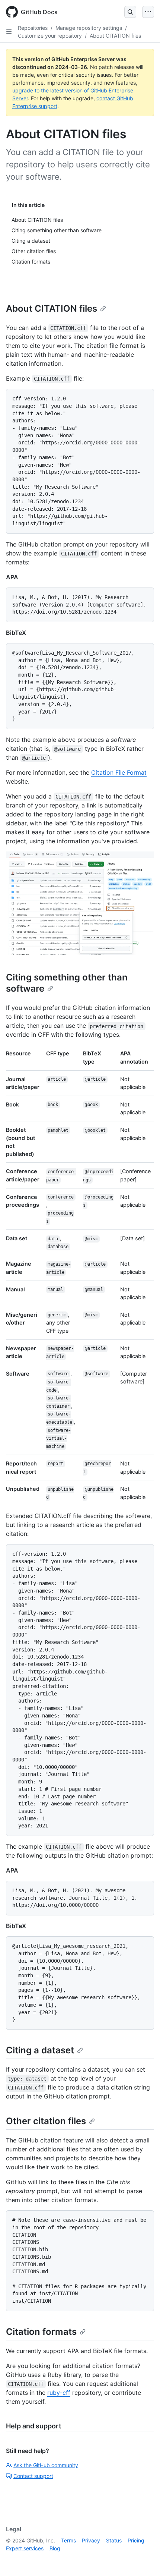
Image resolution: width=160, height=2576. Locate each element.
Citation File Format (119, 772)
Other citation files (46, 2121)
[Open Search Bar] (130, 12)
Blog (55, 2548)
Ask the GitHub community (46, 2465)
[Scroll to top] (144, 2560)
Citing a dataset (40, 2050)
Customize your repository (50, 36)
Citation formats (41, 2332)
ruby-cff (59, 2393)
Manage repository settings (89, 28)
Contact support (33, 2476)
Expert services (25, 2548)
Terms (68, 2540)
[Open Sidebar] (9, 32)
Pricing (136, 2540)
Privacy (91, 2540)
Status (114, 2540)
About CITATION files (115, 36)
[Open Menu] (148, 12)
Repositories (33, 28)
